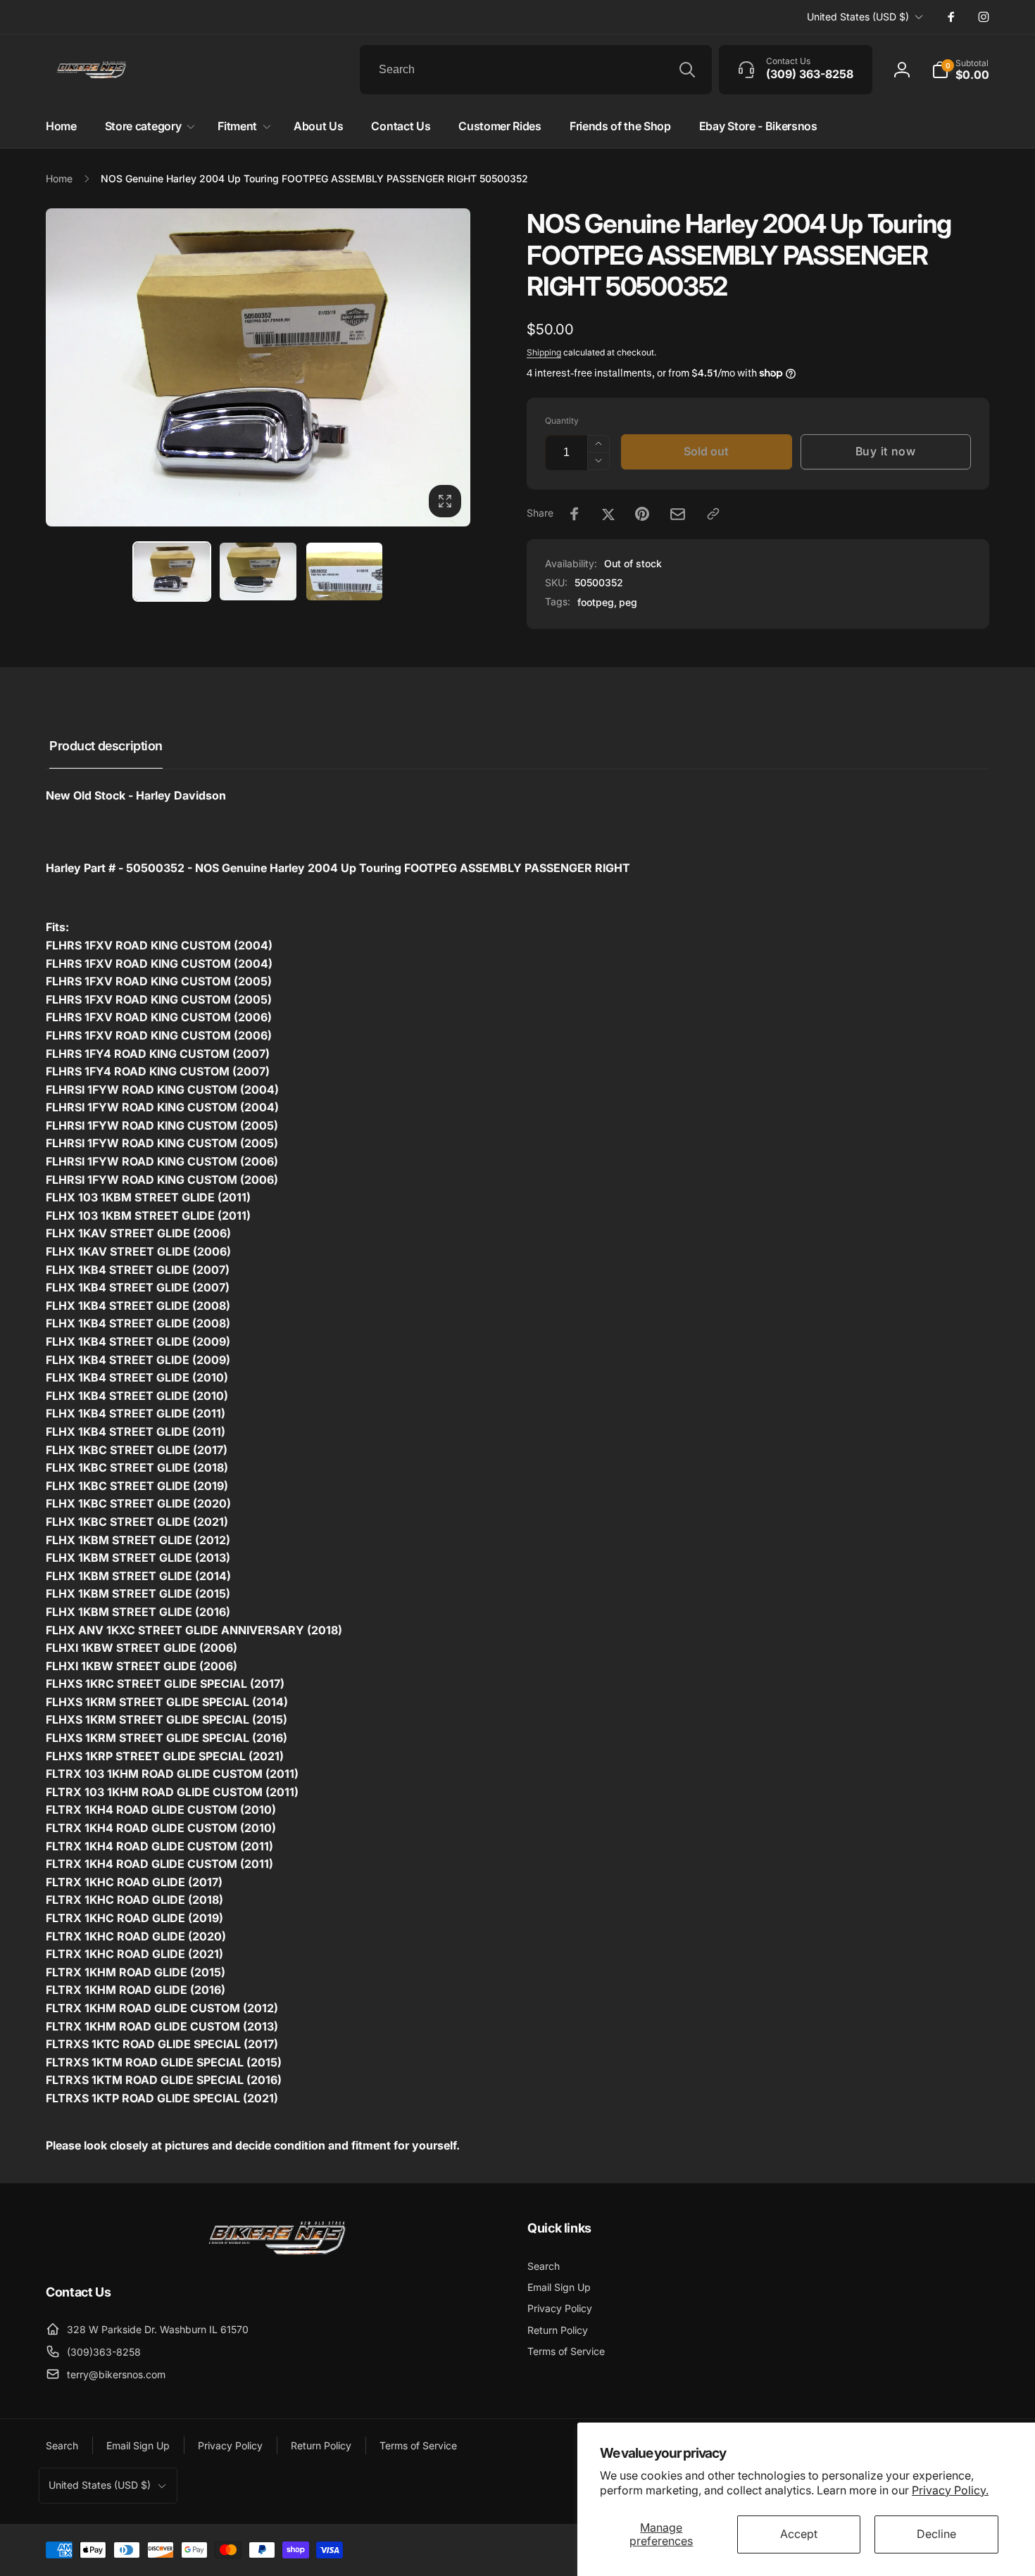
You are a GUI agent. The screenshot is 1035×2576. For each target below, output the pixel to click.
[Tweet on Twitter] (608, 514)
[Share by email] (678, 514)
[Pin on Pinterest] (642, 514)
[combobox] (536, 70)
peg (628, 602)
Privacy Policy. (950, 2490)
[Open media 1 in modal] (258, 367)
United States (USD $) (858, 17)
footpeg (596, 602)
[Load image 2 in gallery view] (258, 571)
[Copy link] (713, 514)
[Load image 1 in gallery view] (172, 571)
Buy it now (886, 451)
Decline (936, 2534)
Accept (799, 2534)
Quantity (562, 421)
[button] (960, 70)
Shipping (544, 352)
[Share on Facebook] (575, 514)
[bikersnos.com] (277, 2254)
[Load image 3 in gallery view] (345, 571)
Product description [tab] (106, 746)
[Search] (687, 70)
